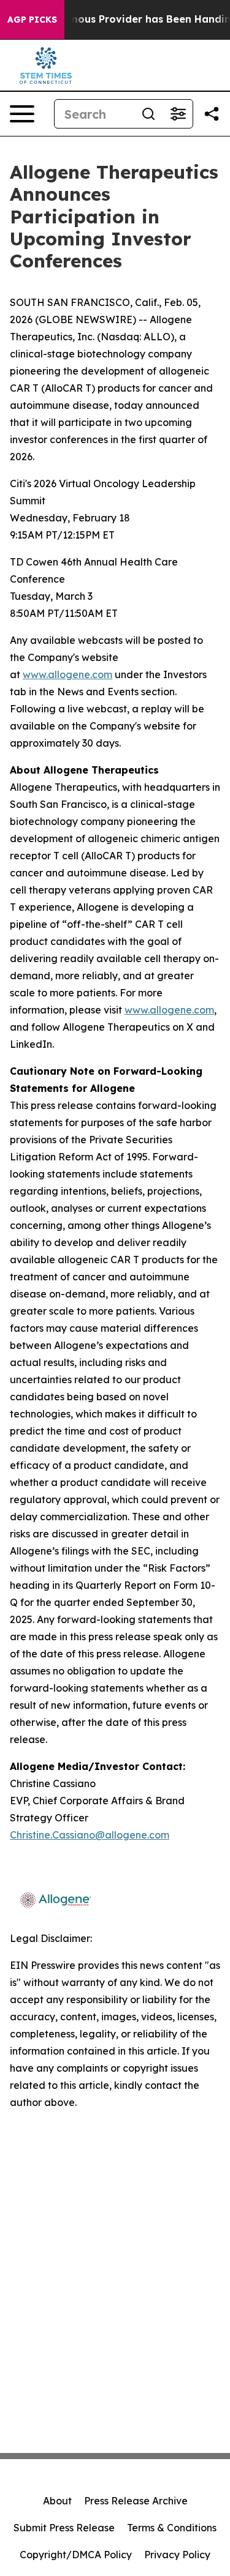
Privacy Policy (177, 2555)
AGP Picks (32, 20)
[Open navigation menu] (22, 114)
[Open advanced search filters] (178, 114)
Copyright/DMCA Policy (76, 2555)
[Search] (148, 114)
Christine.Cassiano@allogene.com (90, 1835)
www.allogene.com (67, 674)
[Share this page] (212, 114)
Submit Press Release (64, 2528)
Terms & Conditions (172, 2528)
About (57, 2501)
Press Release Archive (136, 2501)
